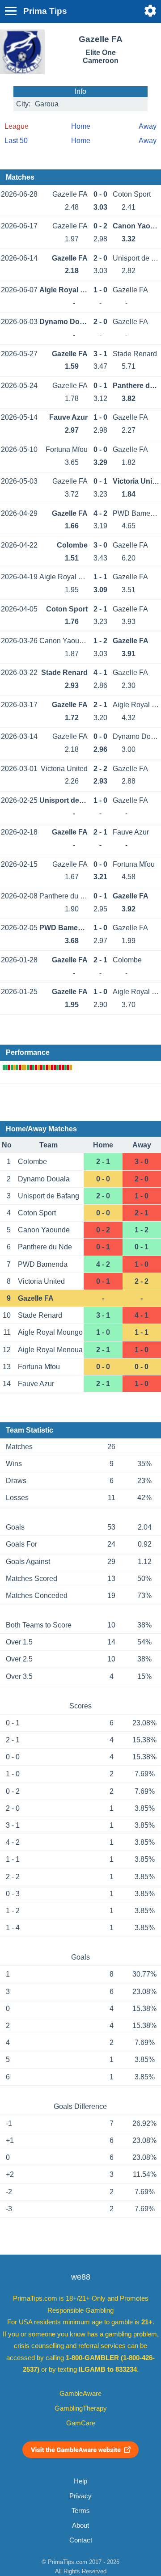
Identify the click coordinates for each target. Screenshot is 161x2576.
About (80, 2525)
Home (81, 126)
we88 (81, 2277)
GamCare (81, 2423)
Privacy (80, 2496)
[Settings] (150, 11)
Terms (81, 2511)
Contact (81, 2540)
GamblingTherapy (81, 2408)
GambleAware (80, 2394)
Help (80, 2481)
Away (148, 126)
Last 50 (16, 141)
